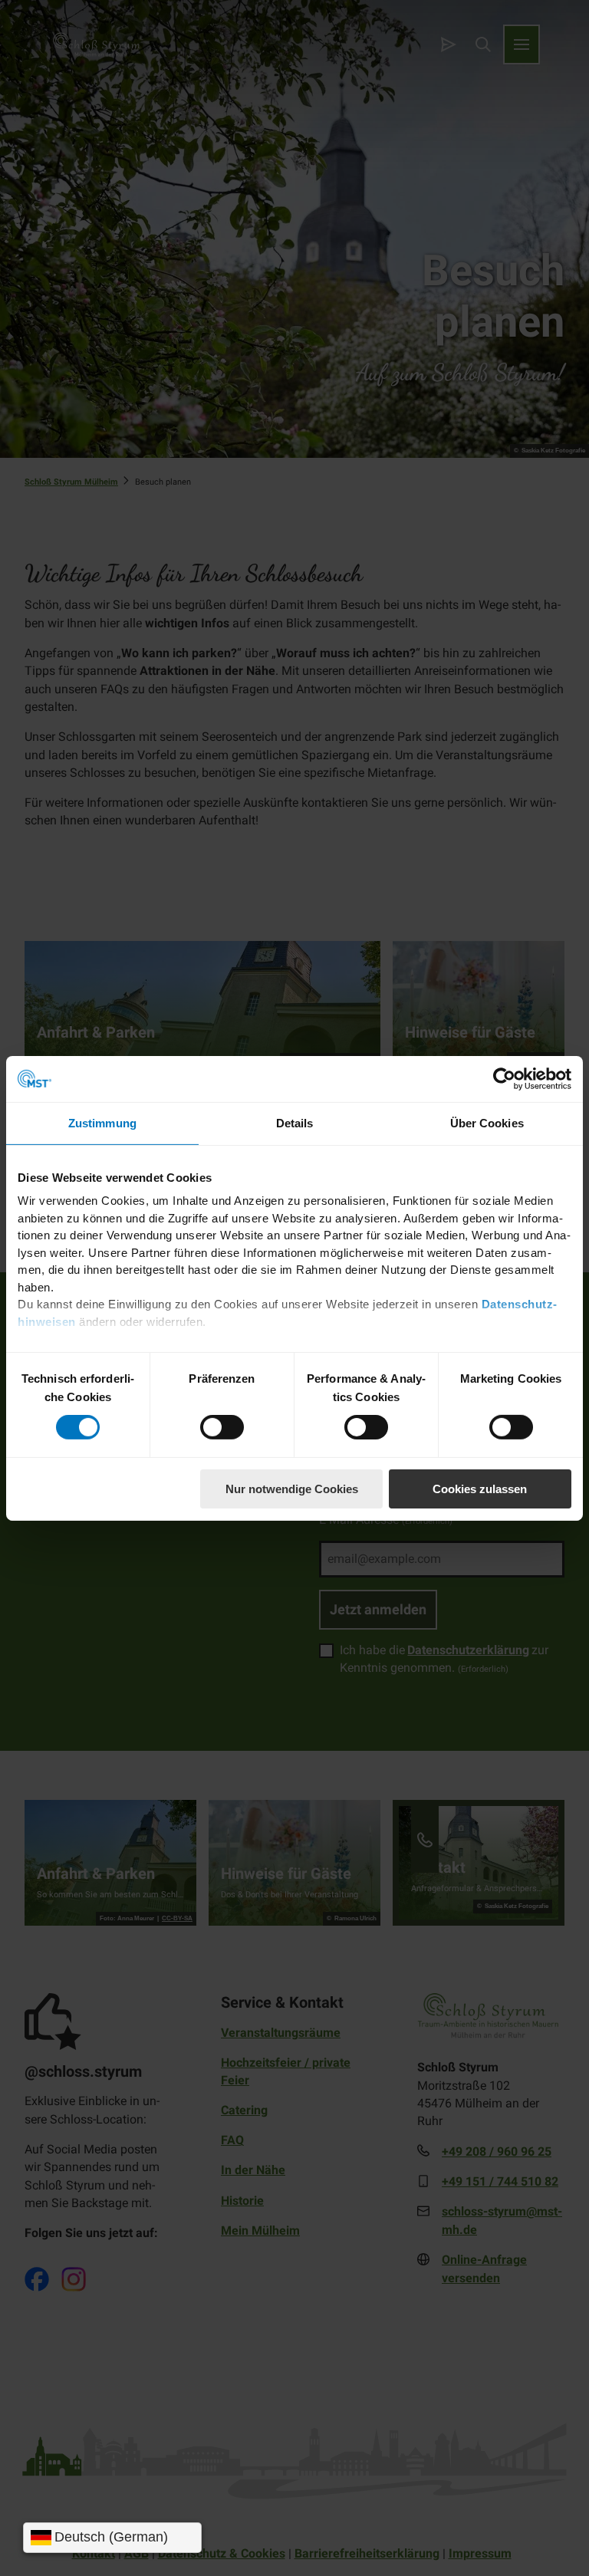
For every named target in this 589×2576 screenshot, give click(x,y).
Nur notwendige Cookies (292, 1489)
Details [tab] (295, 1122)
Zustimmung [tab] (102, 1122)
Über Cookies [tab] (487, 1122)
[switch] (222, 1427)
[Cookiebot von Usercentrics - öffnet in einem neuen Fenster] (504, 1078)
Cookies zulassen (480, 1489)
